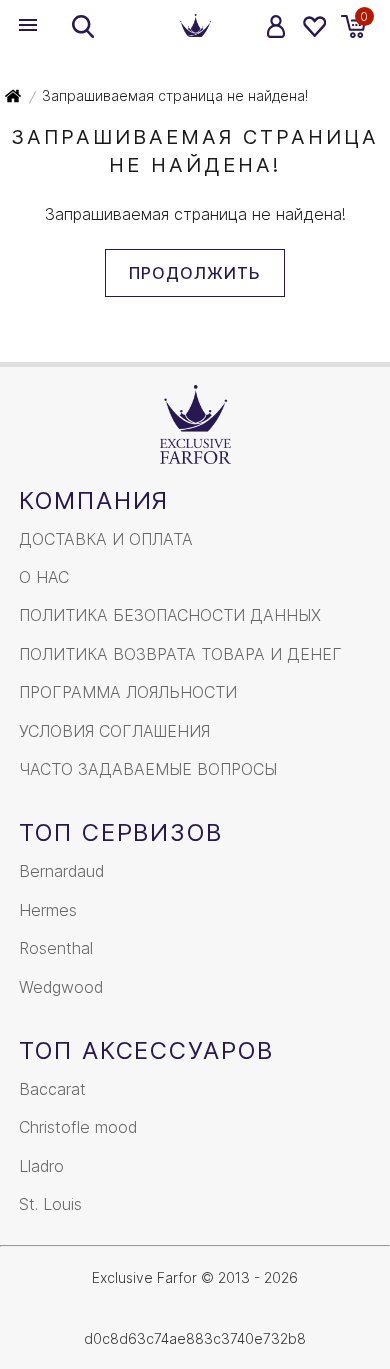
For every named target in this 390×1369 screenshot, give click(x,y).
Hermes (48, 910)
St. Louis (50, 1204)
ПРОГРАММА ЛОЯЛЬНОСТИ (128, 692)
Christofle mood (78, 1127)
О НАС (44, 577)
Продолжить (195, 273)
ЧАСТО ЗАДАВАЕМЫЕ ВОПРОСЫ (148, 769)
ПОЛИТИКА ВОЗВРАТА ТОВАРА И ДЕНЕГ (180, 654)
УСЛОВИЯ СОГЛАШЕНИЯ (114, 731)
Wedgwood (61, 987)
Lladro (41, 1166)
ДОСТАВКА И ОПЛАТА (106, 539)
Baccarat (52, 1089)
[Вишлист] (313, 26)
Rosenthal (56, 948)
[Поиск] (83, 26)
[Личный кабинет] (276, 26)
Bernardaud (61, 871)
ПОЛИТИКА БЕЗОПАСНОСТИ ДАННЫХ (170, 615)
